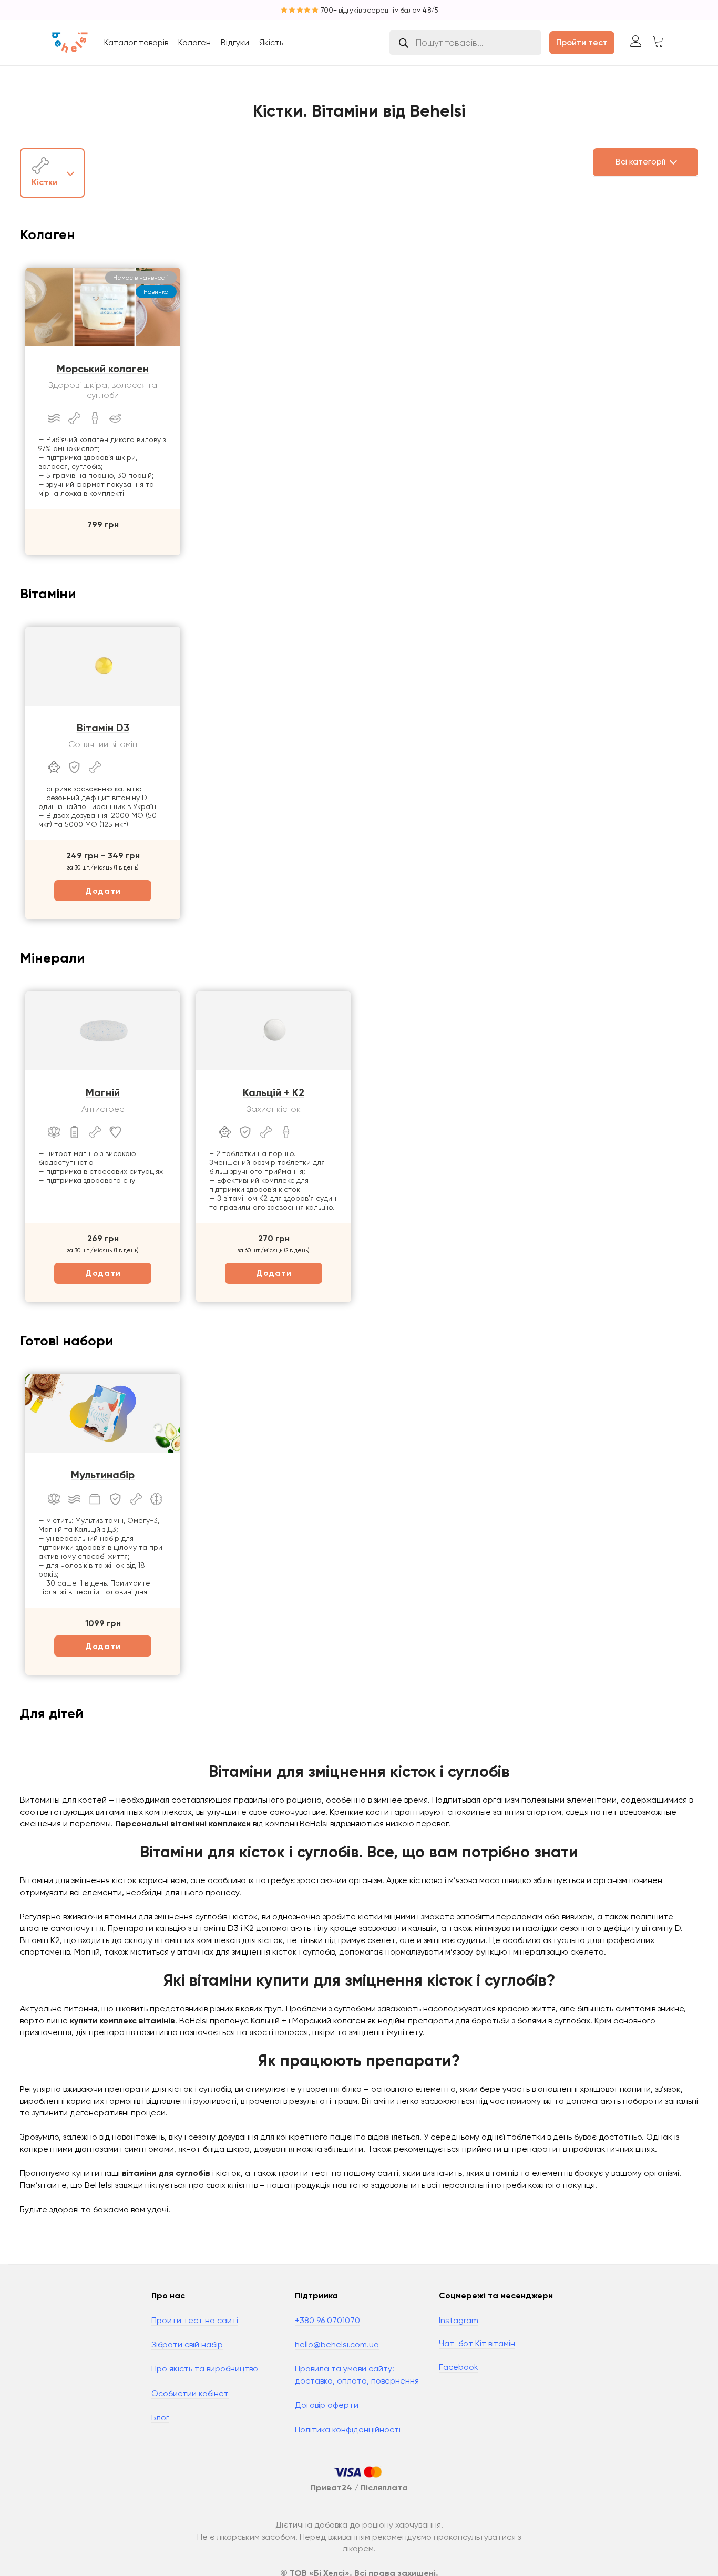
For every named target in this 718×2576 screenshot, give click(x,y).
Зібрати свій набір (187, 2344)
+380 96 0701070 (327, 2320)
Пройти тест (582, 42)
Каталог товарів (136, 42)
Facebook (459, 2367)
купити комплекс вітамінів (122, 2021)
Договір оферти (327, 2405)
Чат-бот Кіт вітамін (477, 2343)
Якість (271, 42)
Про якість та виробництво (205, 2369)
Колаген (194, 42)
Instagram (459, 2320)
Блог (160, 2417)
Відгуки (235, 42)
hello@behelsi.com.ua (337, 2344)
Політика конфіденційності (348, 2430)
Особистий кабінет (190, 2393)
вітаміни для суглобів (166, 2173)
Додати (103, 891)
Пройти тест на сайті (195, 2320)
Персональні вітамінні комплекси (183, 1823)
